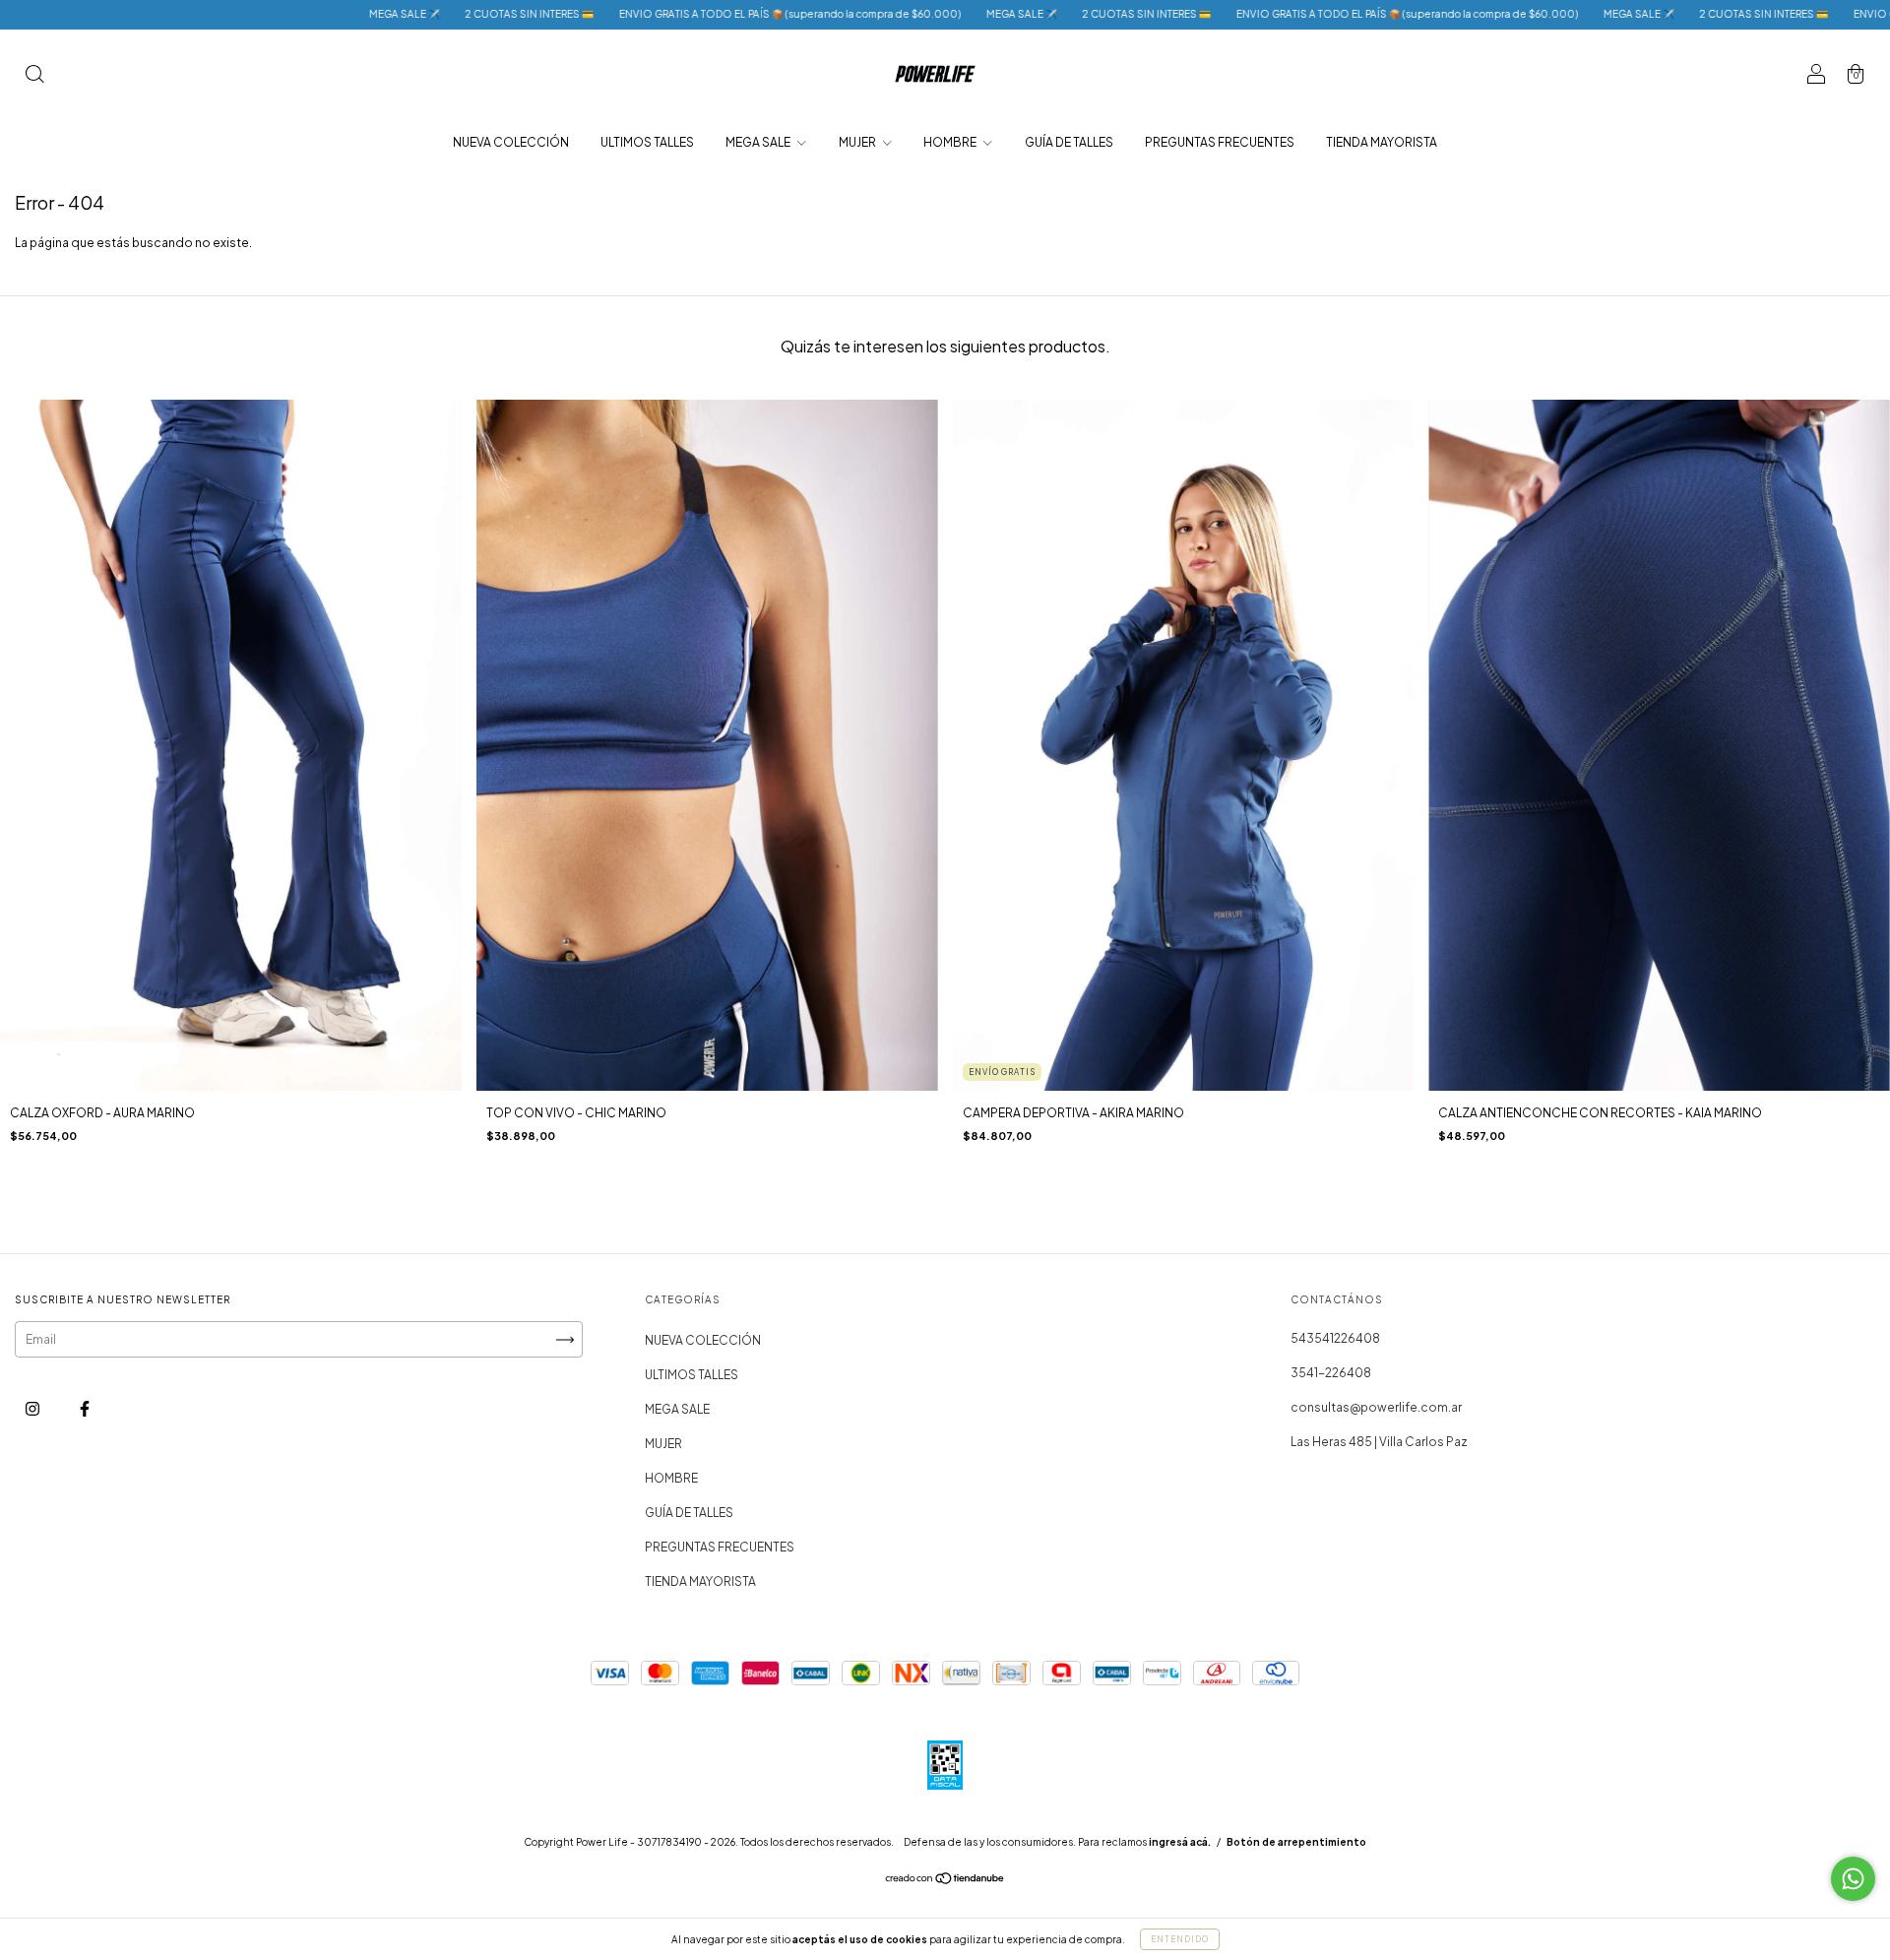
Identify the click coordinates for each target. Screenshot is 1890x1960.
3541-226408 (1331, 1373)
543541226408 (1335, 1338)
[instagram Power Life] (33, 1409)
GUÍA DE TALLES (1069, 142)
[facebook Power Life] (85, 1409)
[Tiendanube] (945, 1881)
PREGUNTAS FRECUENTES (1220, 142)
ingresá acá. (1180, 1842)
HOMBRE (951, 142)
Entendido (1180, 1939)
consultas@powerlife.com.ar (1376, 1407)
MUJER (858, 142)
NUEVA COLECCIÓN (511, 142)
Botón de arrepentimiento (1296, 1842)
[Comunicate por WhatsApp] (1853, 1879)
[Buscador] (34, 76)
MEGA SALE (759, 142)
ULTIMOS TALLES (647, 142)
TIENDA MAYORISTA (1382, 142)
